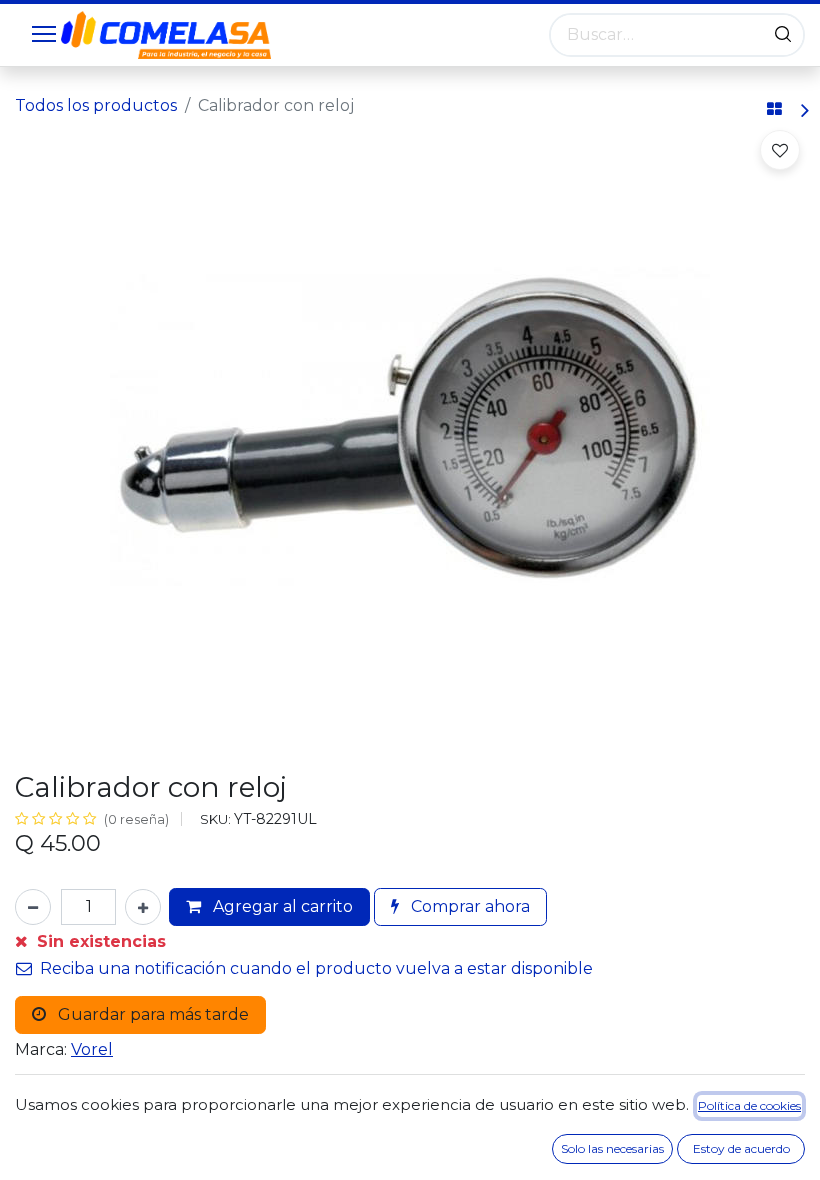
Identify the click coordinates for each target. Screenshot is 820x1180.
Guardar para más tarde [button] (151, 1014)
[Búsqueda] (783, 35)
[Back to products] (774, 110)
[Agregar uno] (143, 907)
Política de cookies (749, 1105)
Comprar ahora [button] (468, 906)
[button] (780, 150)
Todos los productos (96, 105)
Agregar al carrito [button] (281, 906)
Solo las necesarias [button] (612, 1148)
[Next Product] (803, 110)
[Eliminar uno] (33, 907)
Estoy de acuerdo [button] (741, 1148)
